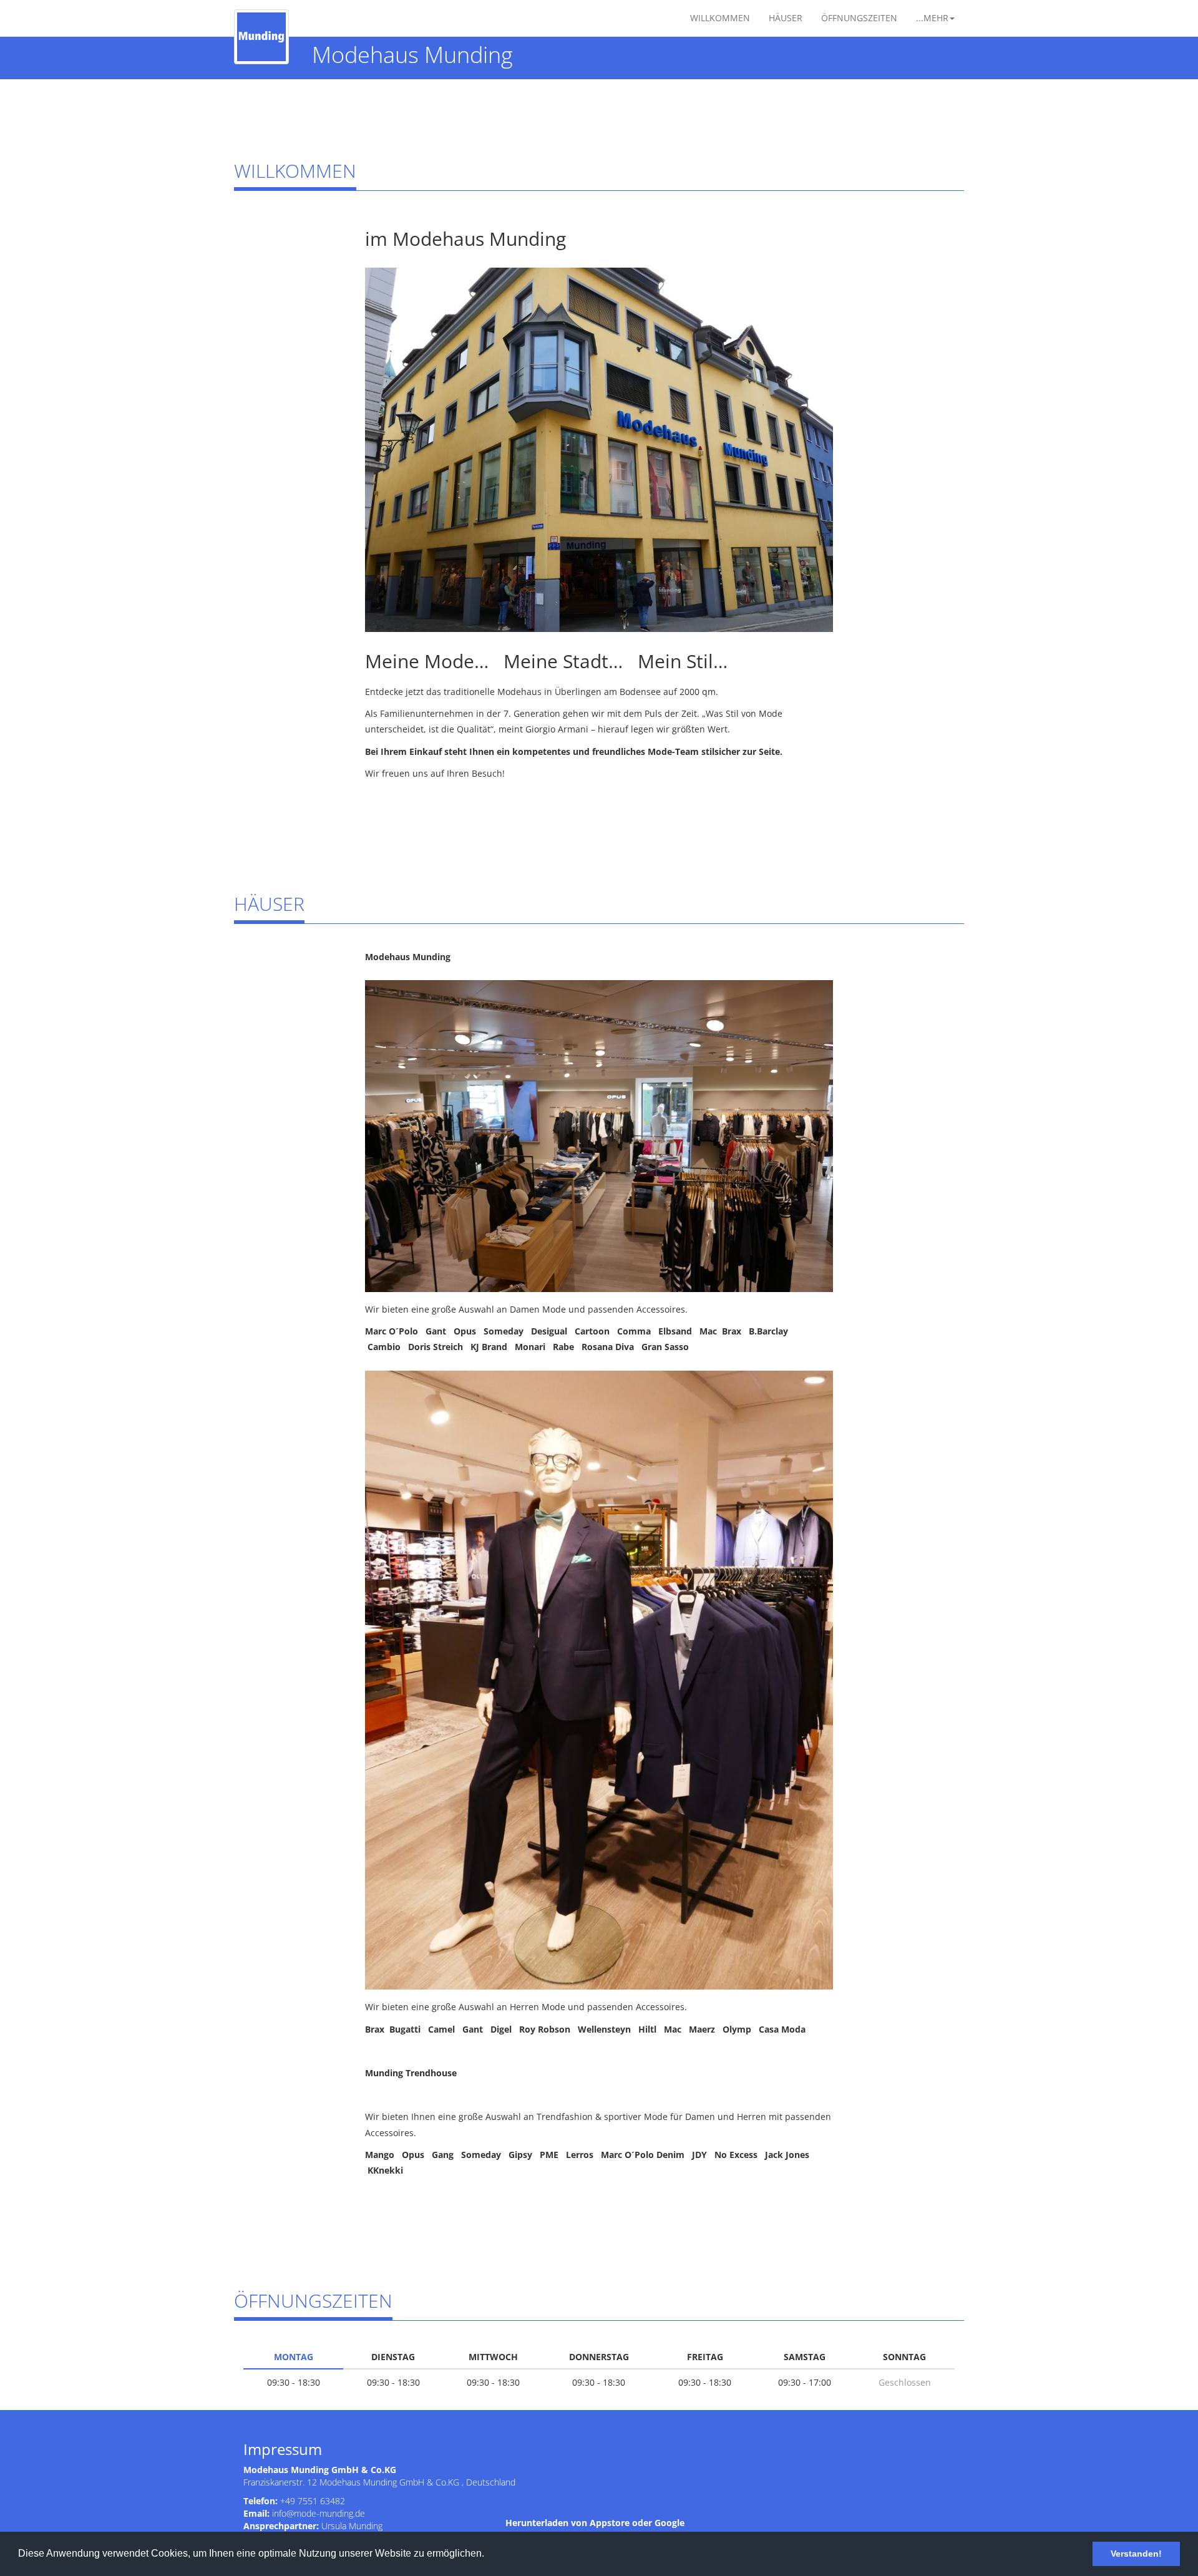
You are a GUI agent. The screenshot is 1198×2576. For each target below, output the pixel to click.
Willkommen (720, 18)
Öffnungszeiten (859, 18)
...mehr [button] (932, 18)
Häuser (786, 18)
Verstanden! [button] (1136, 2554)
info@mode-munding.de (319, 2513)
